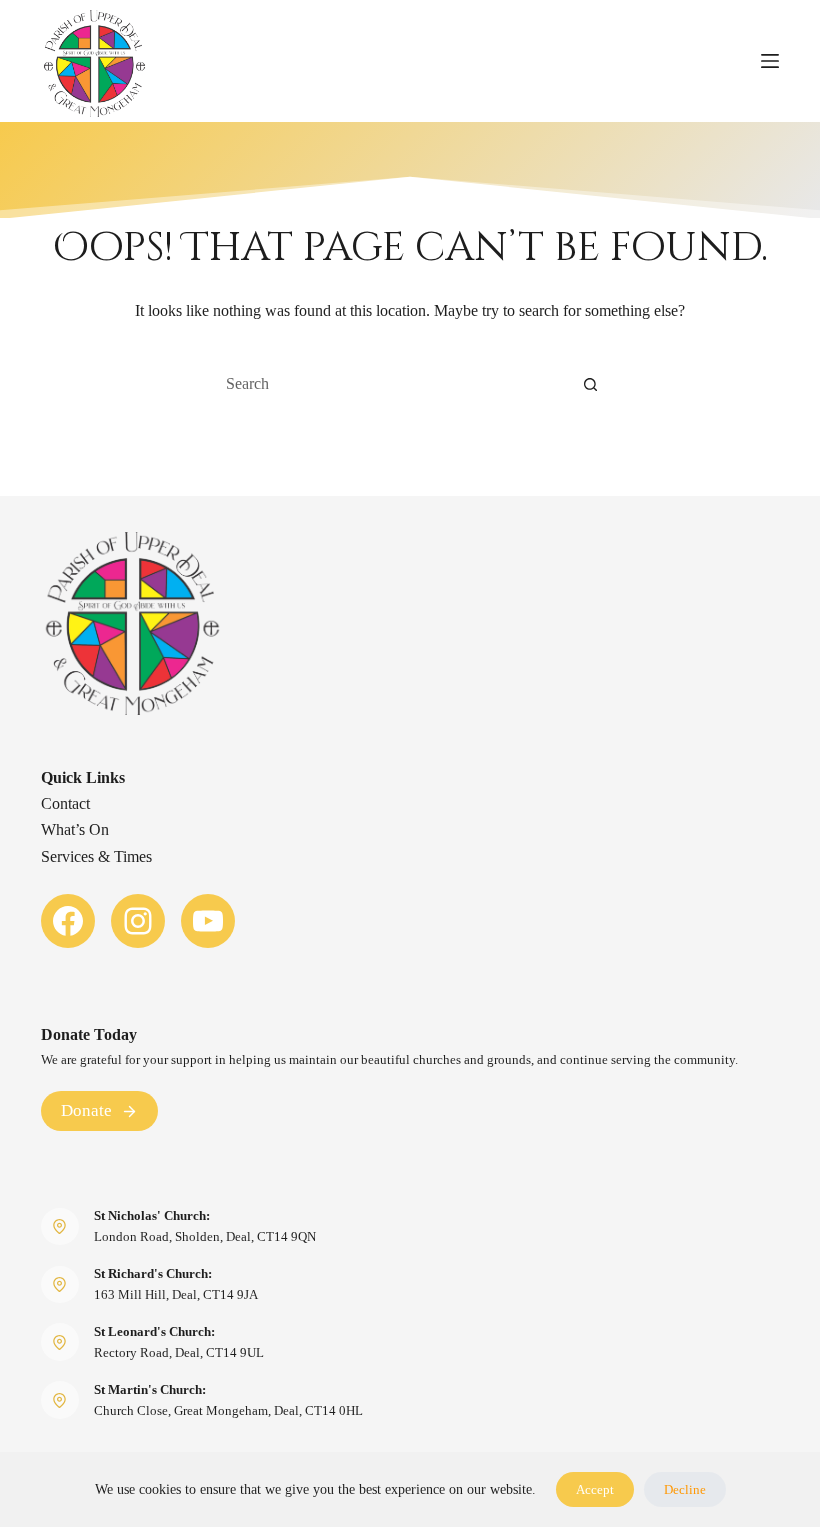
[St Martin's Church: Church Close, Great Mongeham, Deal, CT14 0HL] (60, 1400)
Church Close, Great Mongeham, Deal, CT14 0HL (228, 1410)
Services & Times (96, 856)
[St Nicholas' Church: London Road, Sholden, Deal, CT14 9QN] (60, 1227)
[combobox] (391, 384)
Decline (685, 1489)
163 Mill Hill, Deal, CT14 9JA (176, 1294)
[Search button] (590, 384)
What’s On (75, 829)
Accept (595, 1489)
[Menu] (770, 61)
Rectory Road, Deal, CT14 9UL (179, 1352)
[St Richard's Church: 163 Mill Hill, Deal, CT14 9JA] (60, 1285)
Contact (65, 803)
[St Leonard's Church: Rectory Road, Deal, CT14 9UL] (60, 1342)
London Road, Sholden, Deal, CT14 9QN (205, 1236)
